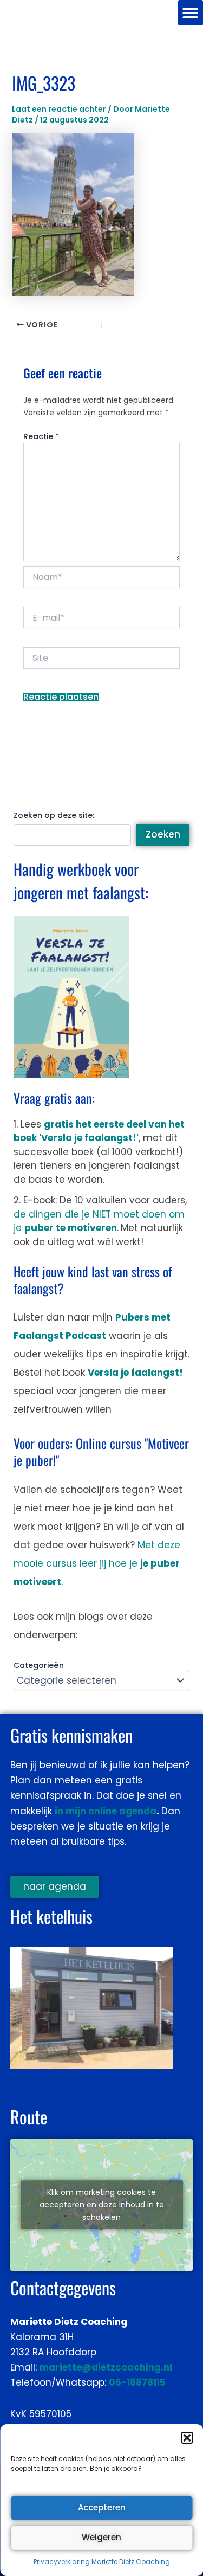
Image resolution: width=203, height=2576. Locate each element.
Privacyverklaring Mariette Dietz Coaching (102, 2562)
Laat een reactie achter (59, 109)
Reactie (41, 436)
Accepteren (102, 2507)
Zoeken (163, 834)
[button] (187, 2438)
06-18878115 (137, 2382)
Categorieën (39, 1665)
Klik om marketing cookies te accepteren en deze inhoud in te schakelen (102, 2205)
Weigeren (101, 2537)
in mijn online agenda (106, 1811)
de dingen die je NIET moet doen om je (99, 1221)
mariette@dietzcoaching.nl (106, 2367)
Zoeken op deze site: (54, 815)
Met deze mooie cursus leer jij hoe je (97, 1563)
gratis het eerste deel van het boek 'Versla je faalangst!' (99, 1131)
